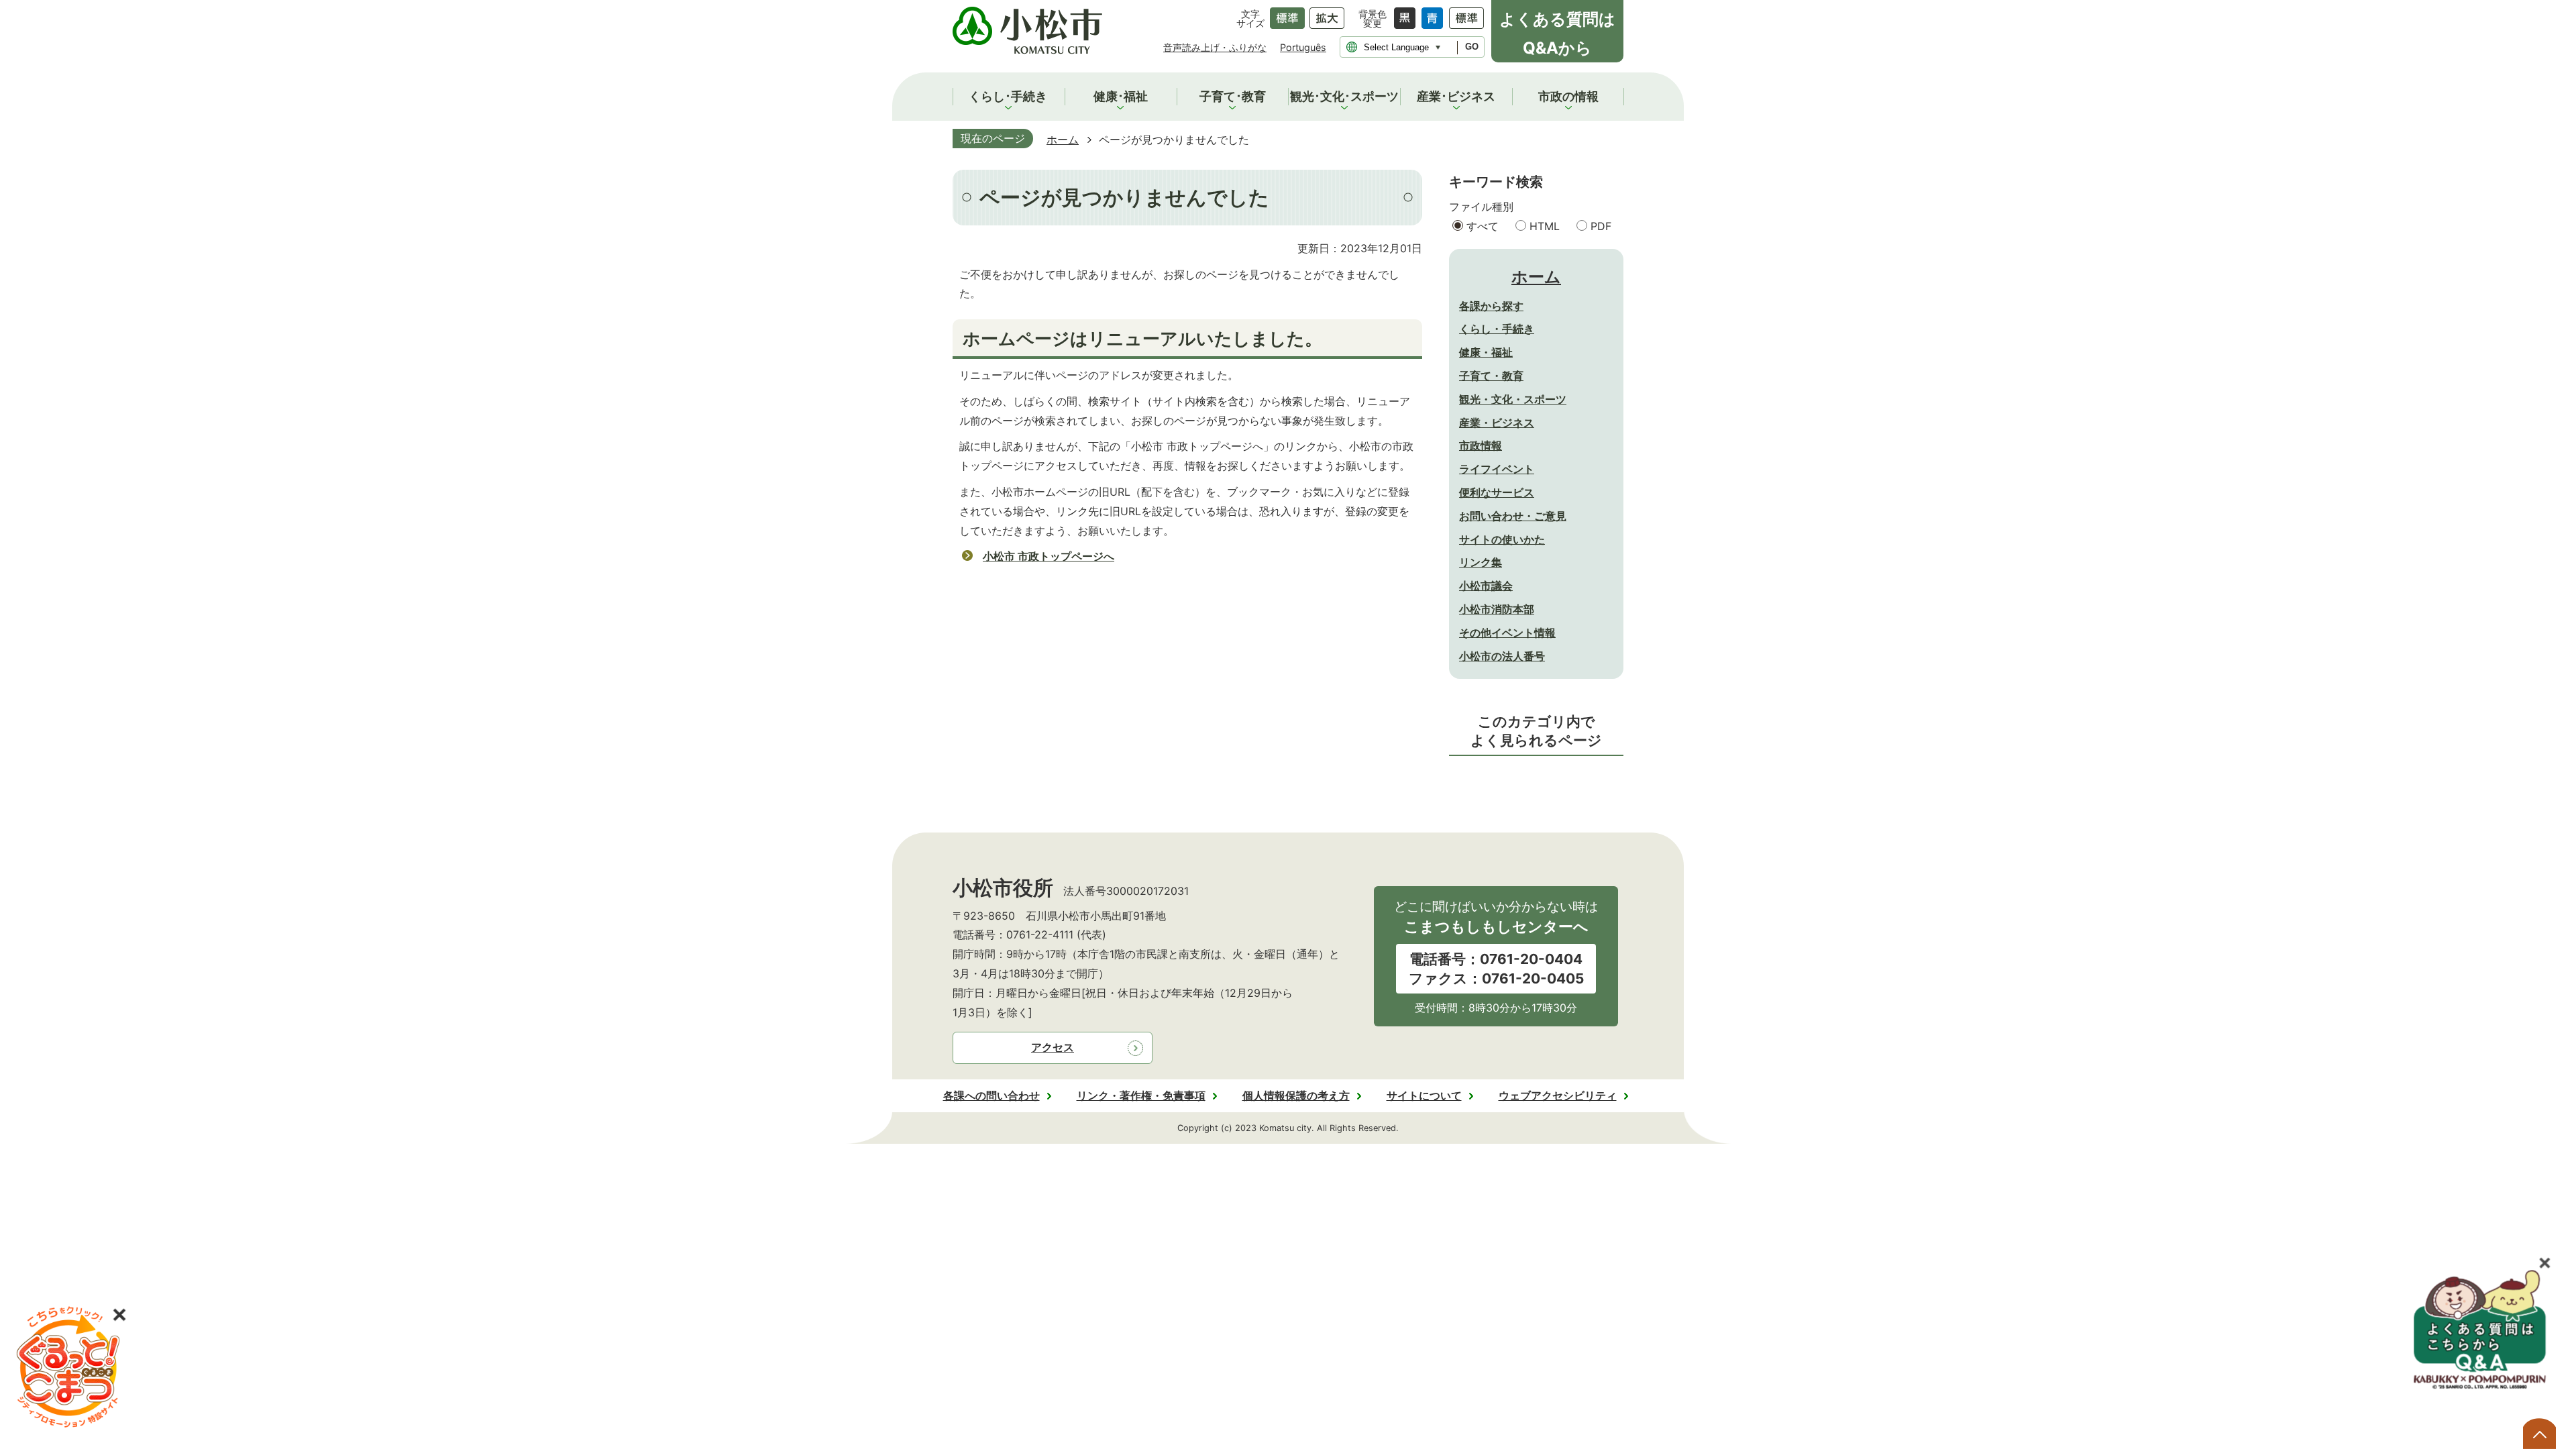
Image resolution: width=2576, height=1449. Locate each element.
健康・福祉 (1486, 352)
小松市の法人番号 (1502, 656)
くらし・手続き (1497, 329)
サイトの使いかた (1502, 539)
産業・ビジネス (1497, 423)
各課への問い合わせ (991, 1095)
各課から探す (1491, 306)
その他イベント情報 (1507, 633)
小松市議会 (1486, 586)
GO (1472, 47)
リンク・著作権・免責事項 (1141, 1095)
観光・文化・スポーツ (1513, 399)
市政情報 (1481, 445)
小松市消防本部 (1497, 609)
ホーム (1063, 140)
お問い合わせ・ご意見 (1513, 516)
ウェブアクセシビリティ (1558, 1095)
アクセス (1053, 1047)
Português (1303, 47)
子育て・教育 (1491, 376)
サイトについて (1424, 1095)
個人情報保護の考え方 (1296, 1095)
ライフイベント (1497, 469)
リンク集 (1481, 562)
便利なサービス (1497, 492)
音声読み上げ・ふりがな (1215, 47)
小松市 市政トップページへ (1049, 556)
